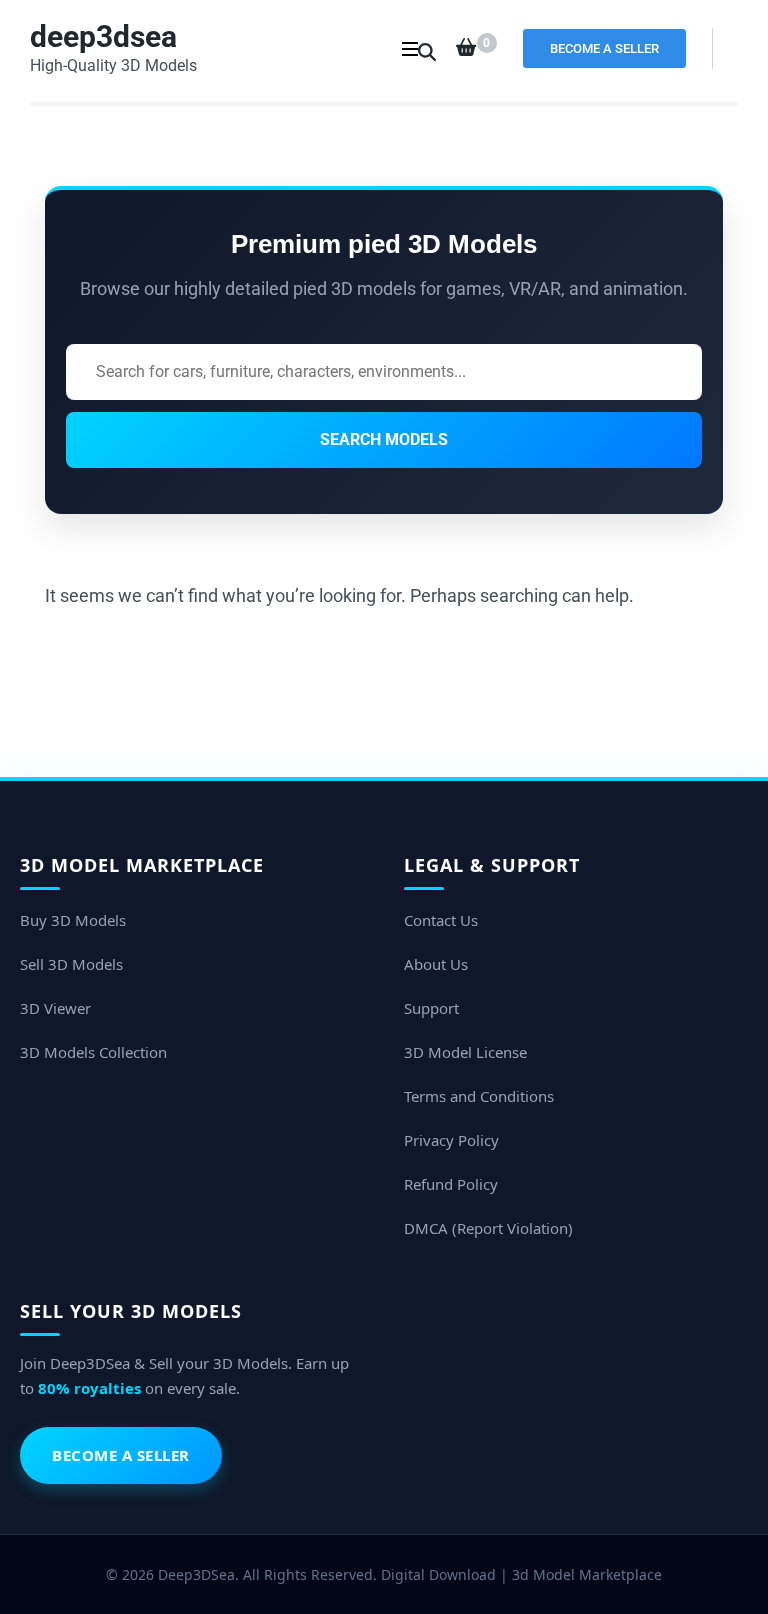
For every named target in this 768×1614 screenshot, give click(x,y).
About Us (436, 964)
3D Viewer (55, 1008)
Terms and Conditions (479, 1096)
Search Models (384, 439)
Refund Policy (451, 1184)
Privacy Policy (451, 1140)
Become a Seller (604, 48)
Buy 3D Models (73, 920)
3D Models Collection (93, 1052)
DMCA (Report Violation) (488, 1228)
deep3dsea (103, 36)
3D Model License (465, 1052)
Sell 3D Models (71, 964)
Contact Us (441, 920)
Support (431, 1008)
